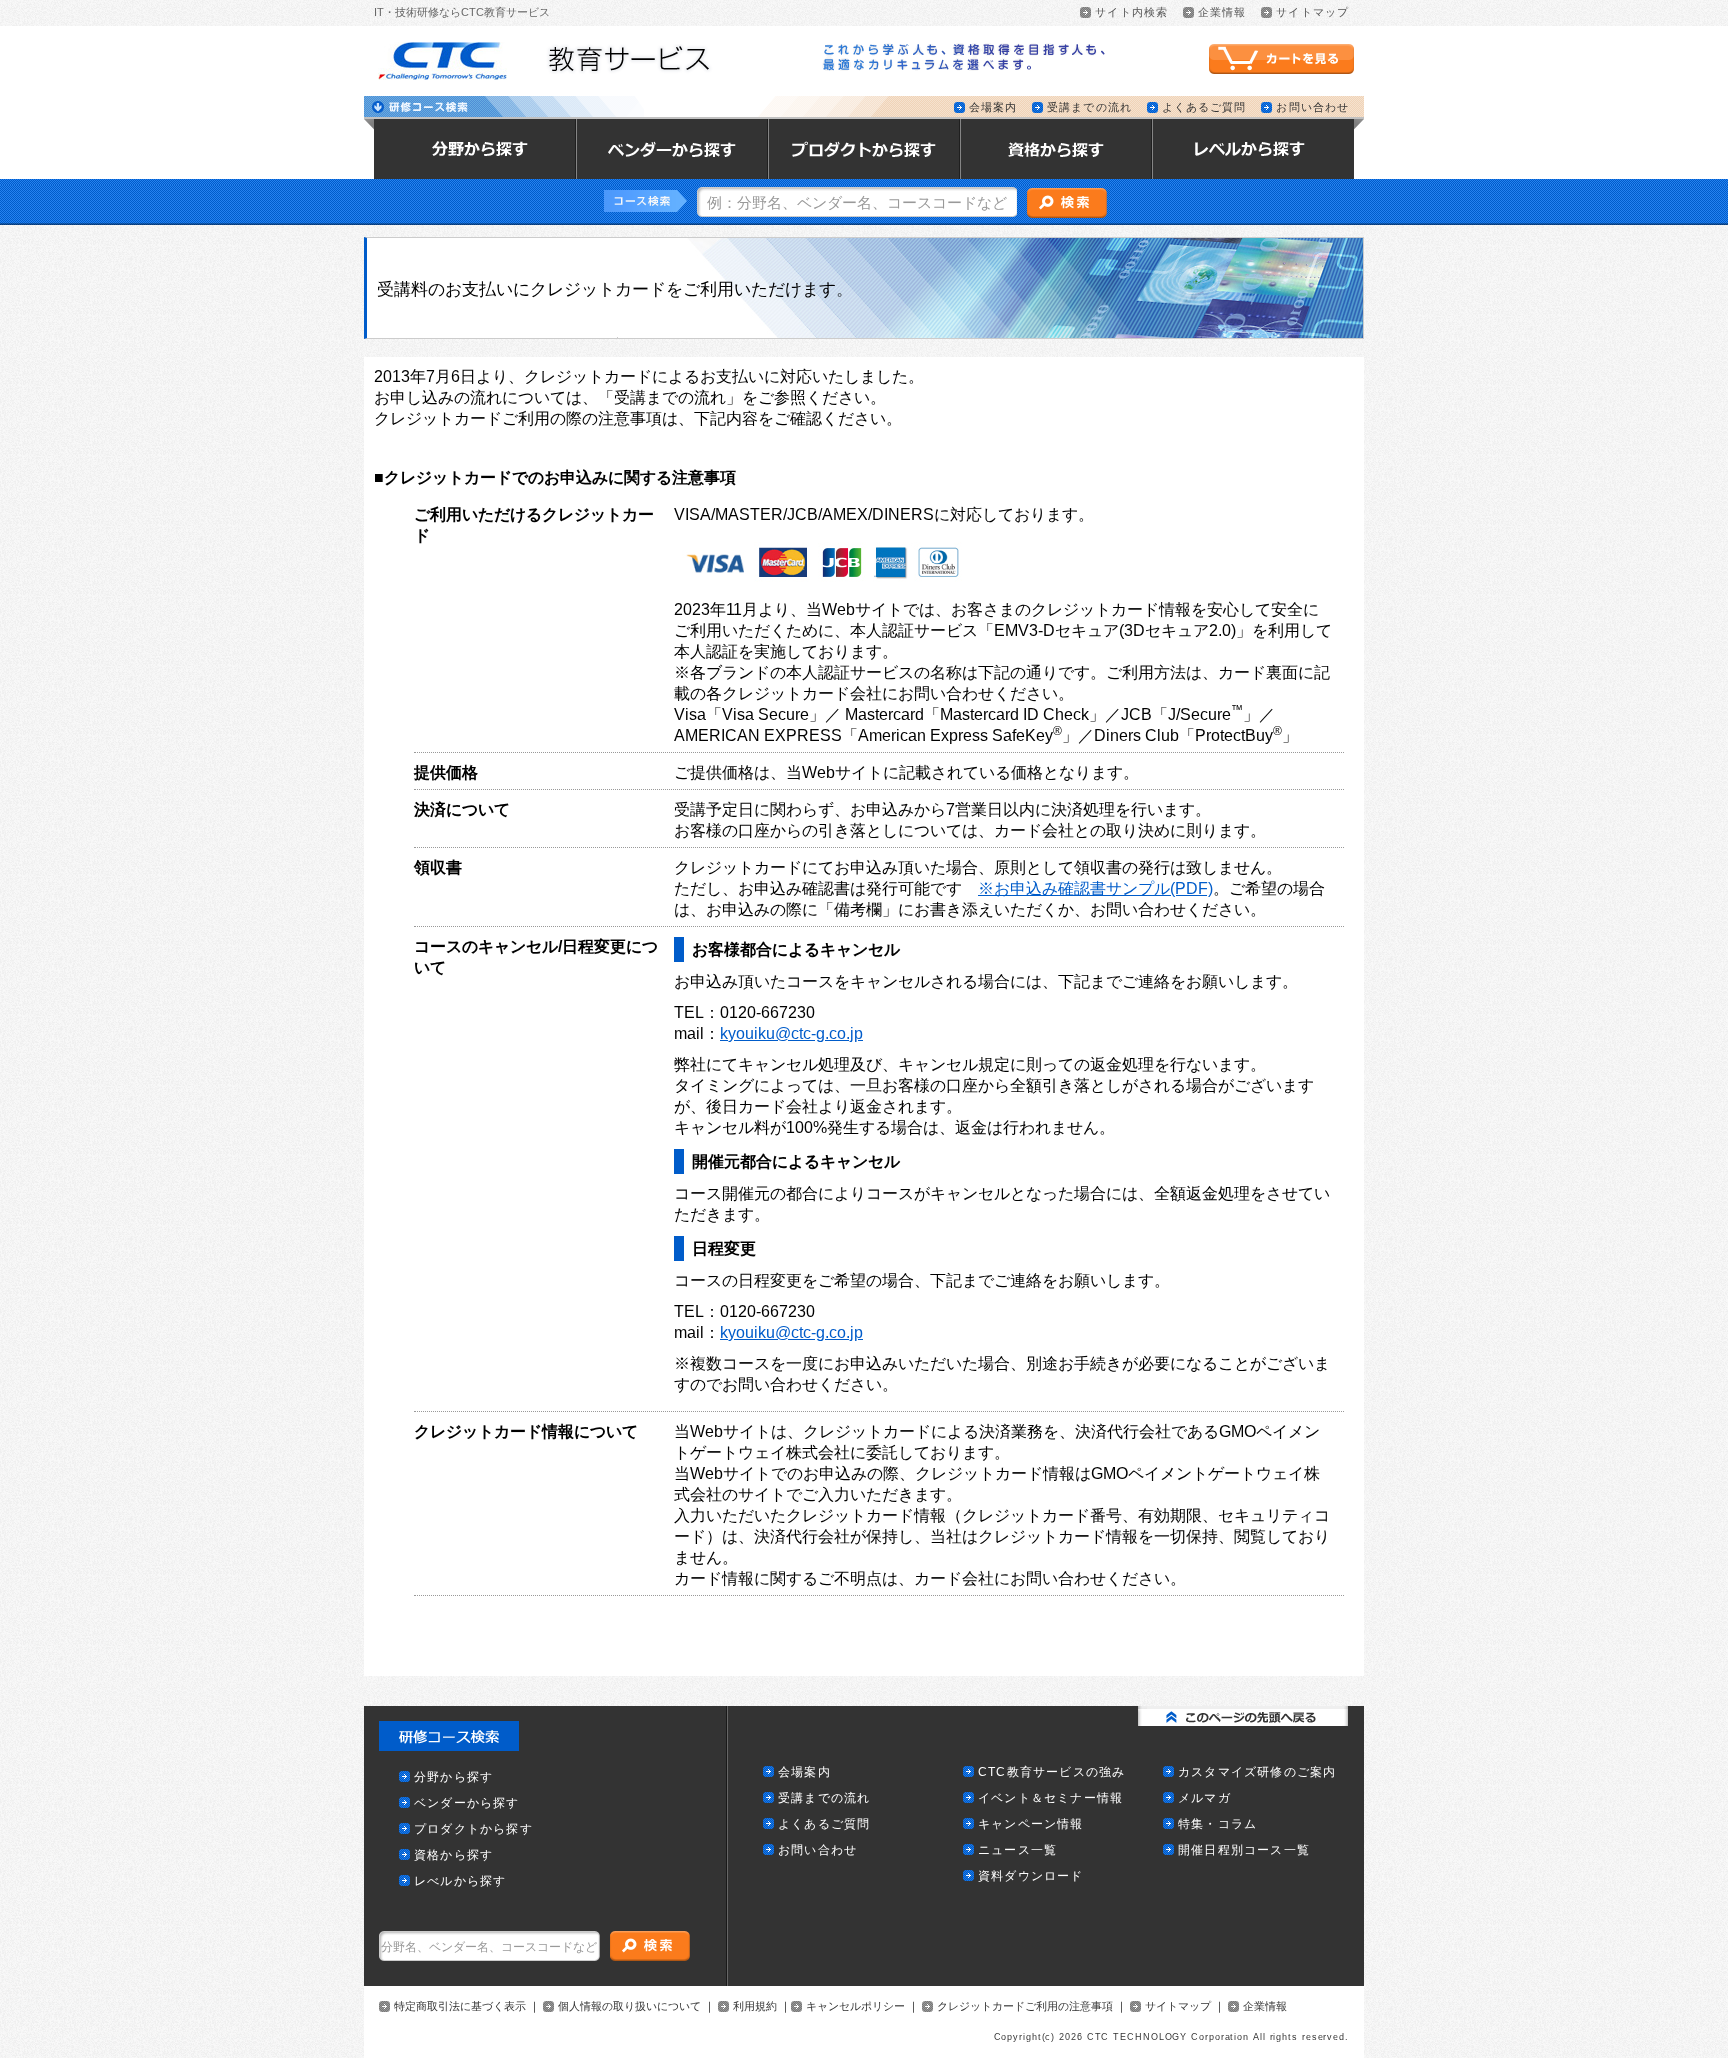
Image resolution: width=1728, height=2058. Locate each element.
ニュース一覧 (1017, 1850)
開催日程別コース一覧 (1244, 1850)
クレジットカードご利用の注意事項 (1025, 2006)
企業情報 (1222, 12)
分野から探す (453, 1777)
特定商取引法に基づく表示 (460, 2006)
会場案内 (993, 107)
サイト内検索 (1131, 12)
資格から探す (453, 1855)
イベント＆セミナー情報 (1050, 1798)
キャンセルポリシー (855, 2006)
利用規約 (755, 2006)
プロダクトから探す (473, 1829)
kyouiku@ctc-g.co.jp (791, 1033)
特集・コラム (1217, 1824)
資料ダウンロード (1031, 1876)
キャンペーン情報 (1031, 1824)
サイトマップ (1312, 12)
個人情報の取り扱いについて (629, 2006)
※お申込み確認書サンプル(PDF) (1095, 888)
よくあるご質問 (1204, 107)
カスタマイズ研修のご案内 (1257, 1772)
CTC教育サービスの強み (1051, 1772)
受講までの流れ (1089, 107)
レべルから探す (460, 1881)
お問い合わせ (1312, 107)
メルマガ (1204, 1798)
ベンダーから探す (467, 1803)
